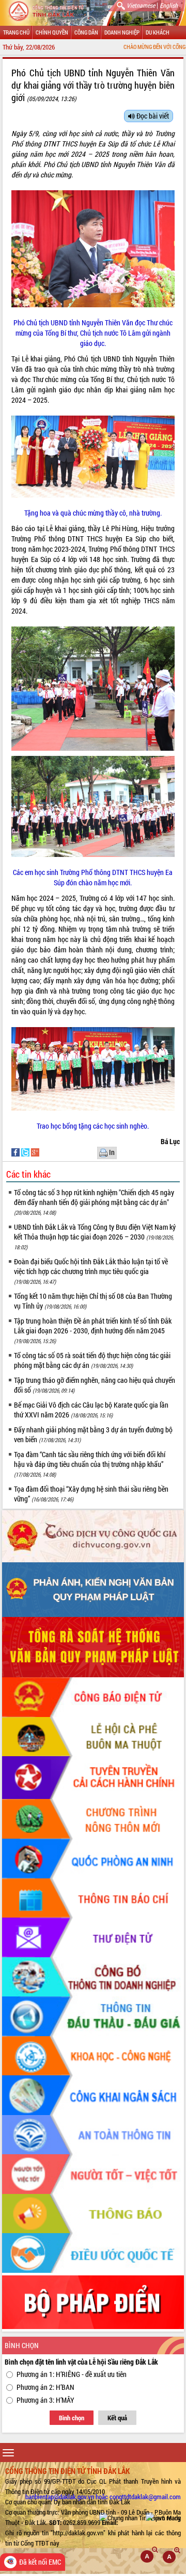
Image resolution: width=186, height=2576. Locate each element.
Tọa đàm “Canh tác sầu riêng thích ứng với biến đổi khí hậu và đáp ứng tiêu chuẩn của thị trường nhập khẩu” (90, 1464)
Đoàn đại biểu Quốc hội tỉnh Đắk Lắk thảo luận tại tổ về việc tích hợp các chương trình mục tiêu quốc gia (91, 1271)
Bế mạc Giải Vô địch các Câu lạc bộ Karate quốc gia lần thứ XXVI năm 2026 (91, 1410)
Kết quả (117, 2418)
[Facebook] (16, 1152)
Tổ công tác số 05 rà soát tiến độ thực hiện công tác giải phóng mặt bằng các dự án (92, 1360)
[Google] (35, 1152)
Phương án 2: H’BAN (45, 2387)
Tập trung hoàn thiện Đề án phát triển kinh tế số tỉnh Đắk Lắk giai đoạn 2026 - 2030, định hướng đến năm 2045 (93, 1330)
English (169, 5)
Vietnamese (141, 5)
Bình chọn (72, 2418)
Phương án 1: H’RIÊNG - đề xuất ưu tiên (72, 2374)
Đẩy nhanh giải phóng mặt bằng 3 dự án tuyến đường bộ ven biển (93, 1434)
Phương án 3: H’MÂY (45, 2400)
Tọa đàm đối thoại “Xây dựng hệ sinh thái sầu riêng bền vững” (91, 1494)
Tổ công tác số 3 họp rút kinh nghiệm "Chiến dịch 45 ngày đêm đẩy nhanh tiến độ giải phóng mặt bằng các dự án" (94, 1202)
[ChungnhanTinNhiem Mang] (140, 2518)
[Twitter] (26, 1152)
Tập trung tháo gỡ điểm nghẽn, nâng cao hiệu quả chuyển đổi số (95, 1385)
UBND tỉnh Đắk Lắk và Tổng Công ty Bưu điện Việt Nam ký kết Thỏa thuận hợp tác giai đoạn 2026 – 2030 (95, 1236)
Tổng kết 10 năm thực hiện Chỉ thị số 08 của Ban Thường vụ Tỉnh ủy (93, 1301)
